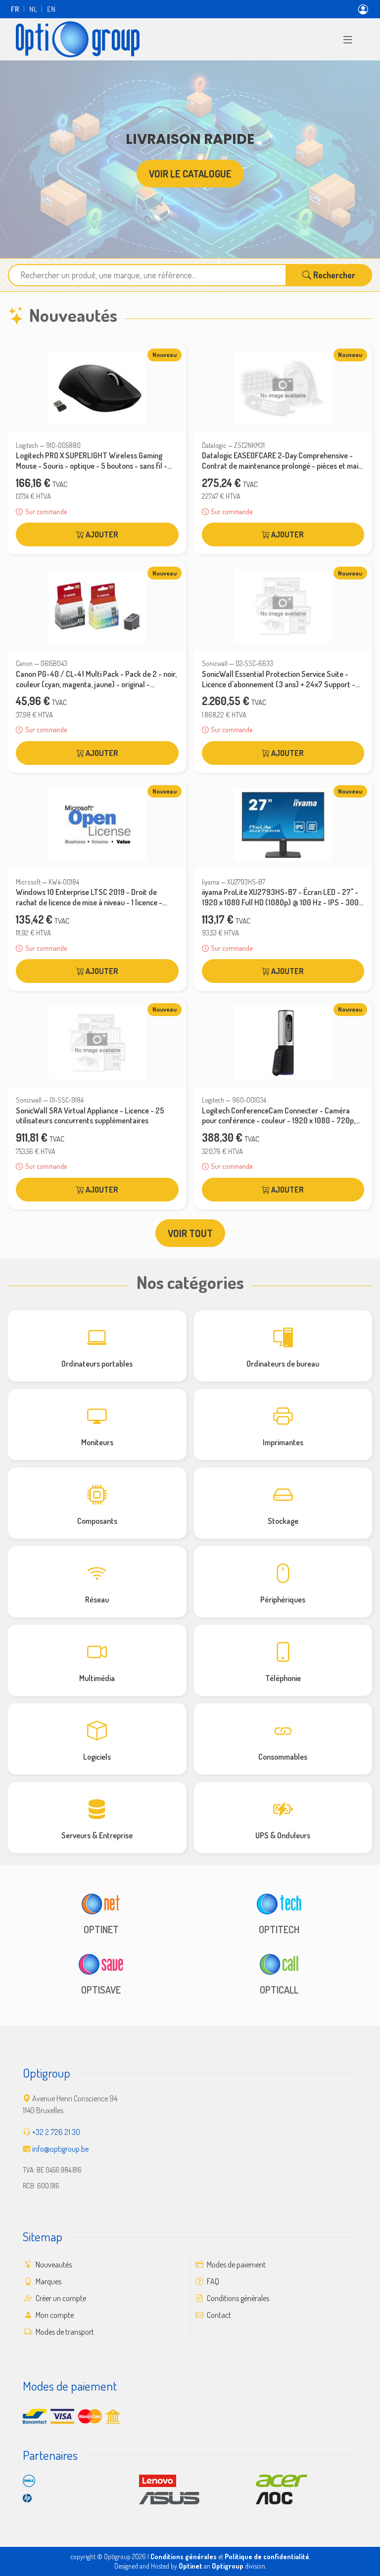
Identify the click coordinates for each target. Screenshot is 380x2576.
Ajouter (101, 534)
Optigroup (228, 2566)
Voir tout (190, 1233)
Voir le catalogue (190, 174)
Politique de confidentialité (267, 2556)
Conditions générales (237, 2298)
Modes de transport (64, 2332)
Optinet (190, 2566)
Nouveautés (53, 2265)
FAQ (212, 2281)
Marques (48, 2281)
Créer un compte (60, 2298)
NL (33, 9)
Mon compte (54, 2315)
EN (51, 9)
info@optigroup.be (60, 2149)
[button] (348, 39)
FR (15, 9)
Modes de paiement (236, 2265)
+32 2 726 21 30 (56, 2132)
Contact (218, 2315)
